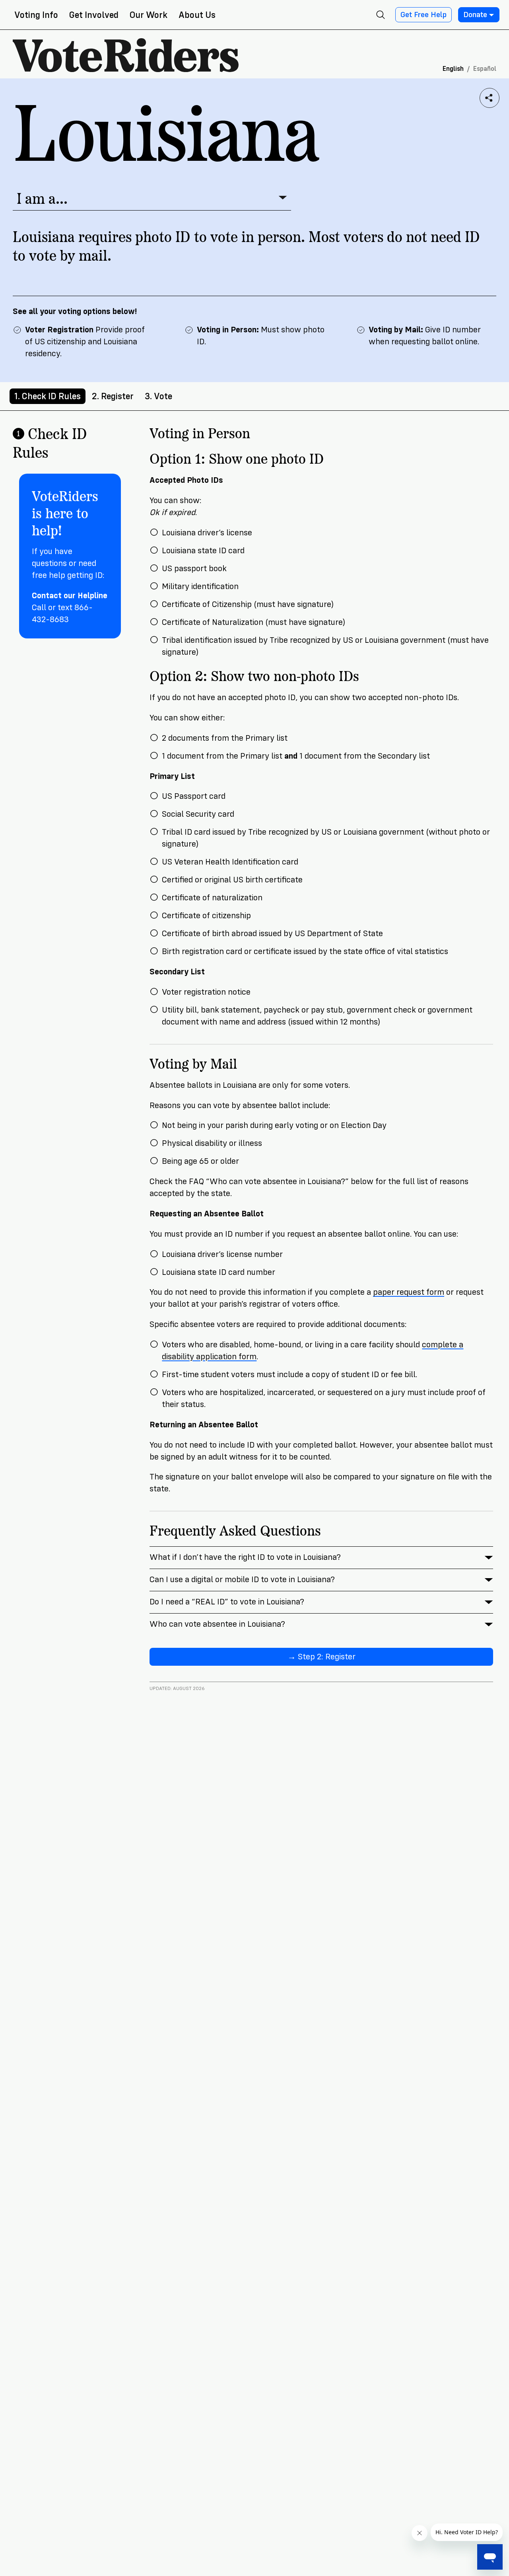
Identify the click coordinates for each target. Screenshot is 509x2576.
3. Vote (158, 396)
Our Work (149, 15)
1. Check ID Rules (48, 396)
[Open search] (381, 15)
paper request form (409, 1292)
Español (485, 69)
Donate (475, 15)
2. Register (113, 396)
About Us (197, 15)
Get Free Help (424, 15)
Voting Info (36, 15)
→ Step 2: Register (322, 1657)
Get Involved (94, 15)
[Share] (490, 98)
